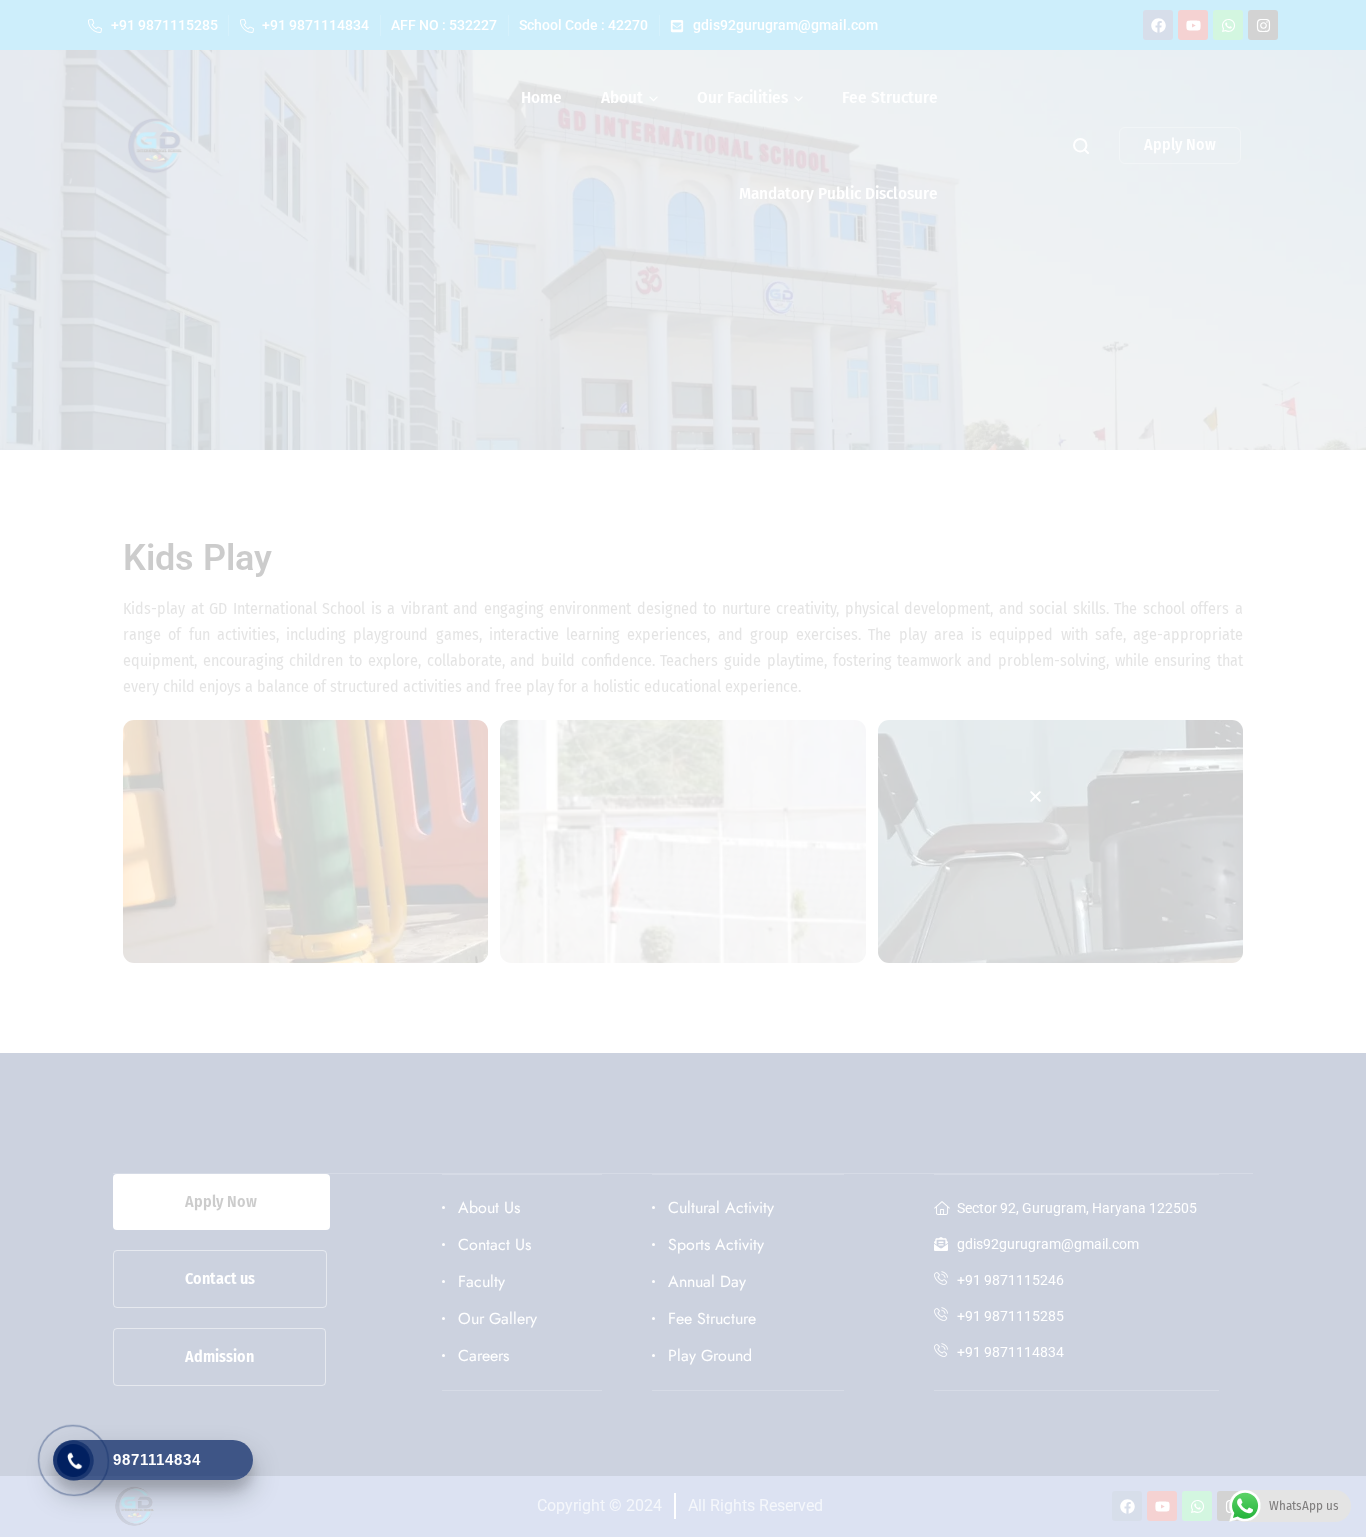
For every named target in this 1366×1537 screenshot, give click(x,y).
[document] (683, 768)
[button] (1035, 796)
